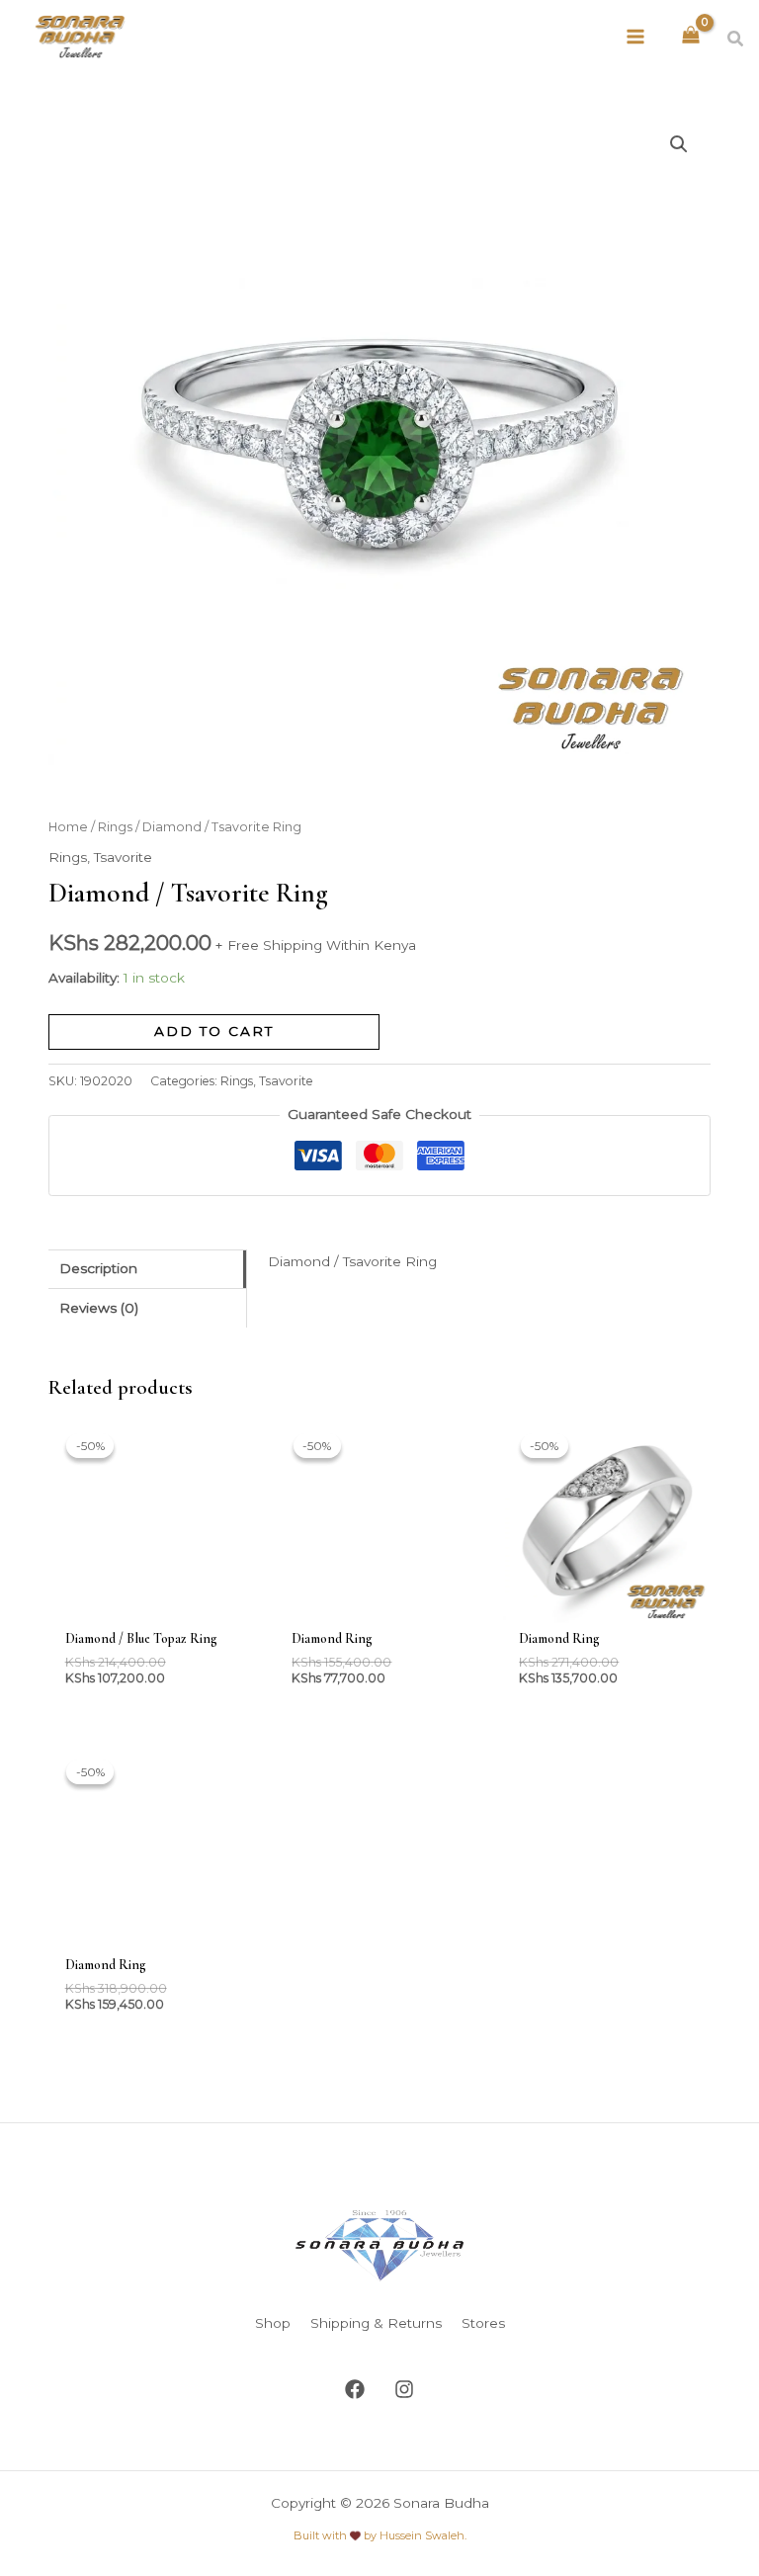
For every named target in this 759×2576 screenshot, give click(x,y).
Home (68, 827)
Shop (273, 2323)
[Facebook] (355, 2389)
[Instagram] (404, 2389)
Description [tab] (98, 1268)
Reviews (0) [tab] (99, 1308)
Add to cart (214, 1031)
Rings (115, 827)
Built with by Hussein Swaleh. (380, 2535)
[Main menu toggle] (636, 36)
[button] (736, 40)
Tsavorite (123, 857)
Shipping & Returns (376, 2323)
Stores (483, 2323)
